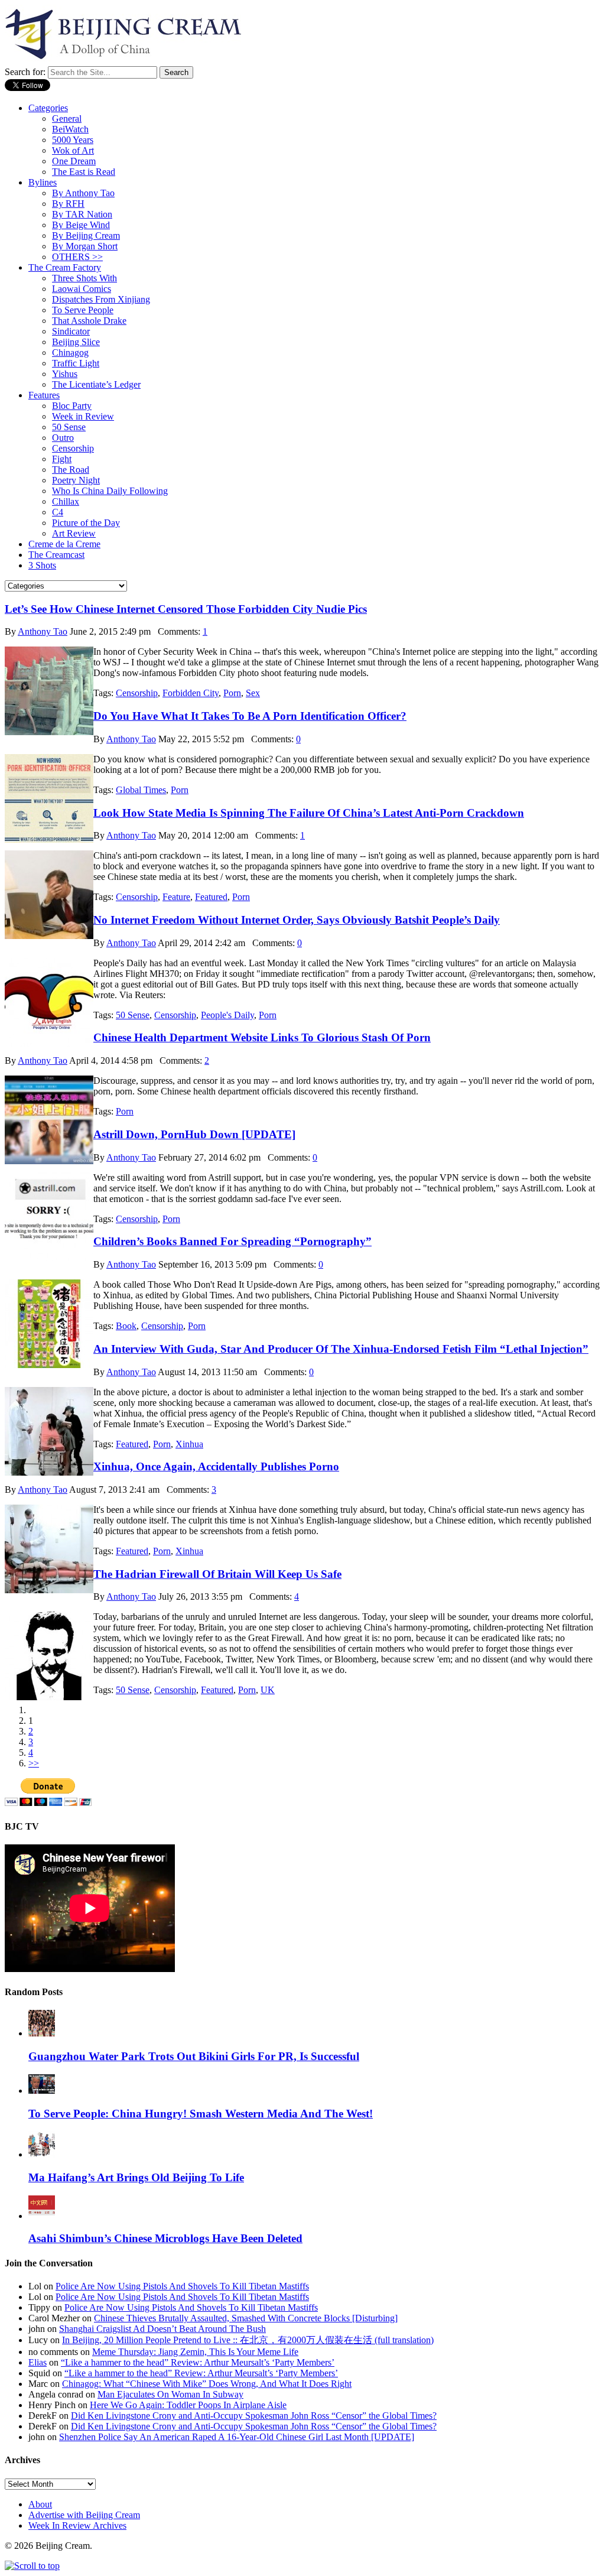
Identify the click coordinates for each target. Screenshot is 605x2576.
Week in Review (83, 416)
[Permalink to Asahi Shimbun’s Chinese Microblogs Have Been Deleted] (42, 2216)
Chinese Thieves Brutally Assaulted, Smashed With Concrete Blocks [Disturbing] (246, 2318)
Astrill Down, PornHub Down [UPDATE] (194, 1134)
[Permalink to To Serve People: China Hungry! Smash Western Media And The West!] (42, 2091)
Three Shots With (84, 278)
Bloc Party (72, 406)
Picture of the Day (86, 523)
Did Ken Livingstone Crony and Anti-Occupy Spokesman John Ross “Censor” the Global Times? (254, 2416)
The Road (71, 470)
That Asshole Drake (89, 321)
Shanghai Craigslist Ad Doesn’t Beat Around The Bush (162, 2329)
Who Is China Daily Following (110, 491)
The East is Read (84, 172)
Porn (232, 693)
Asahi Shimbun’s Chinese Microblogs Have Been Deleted (165, 2238)
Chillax (66, 501)
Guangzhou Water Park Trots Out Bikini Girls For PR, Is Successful (194, 2056)
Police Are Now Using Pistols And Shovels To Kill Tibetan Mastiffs (182, 2286)
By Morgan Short (85, 246)
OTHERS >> (77, 257)
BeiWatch (70, 129)
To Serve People (83, 310)
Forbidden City (191, 693)
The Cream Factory (65, 267)
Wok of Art (73, 150)
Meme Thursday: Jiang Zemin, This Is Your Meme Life (195, 2352)
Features (44, 395)
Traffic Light (76, 363)
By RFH (68, 204)
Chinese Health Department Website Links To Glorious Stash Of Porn (262, 1037)
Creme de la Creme (64, 544)
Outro (63, 438)
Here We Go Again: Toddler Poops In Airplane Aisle (188, 2405)
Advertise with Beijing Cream (84, 2515)
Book (126, 1326)
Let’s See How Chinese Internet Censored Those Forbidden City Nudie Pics (186, 609)
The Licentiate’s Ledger (96, 384)
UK (268, 1690)
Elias (38, 2362)
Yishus (65, 374)
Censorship (73, 448)
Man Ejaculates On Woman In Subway (170, 2394)
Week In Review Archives (77, 2525)
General (67, 118)
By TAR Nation (82, 214)
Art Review (74, 533)
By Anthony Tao (83, 193)
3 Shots (42, 565)
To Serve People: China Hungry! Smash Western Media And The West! (201, 2114)
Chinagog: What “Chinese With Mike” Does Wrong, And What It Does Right (207, 2384)
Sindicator (71, 331)
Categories (48, 108)
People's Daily (227, 1015)
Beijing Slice (76, 342)
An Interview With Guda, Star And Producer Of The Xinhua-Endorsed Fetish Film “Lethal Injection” (341, 1349)
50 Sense (69, 427)
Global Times (141, 790)
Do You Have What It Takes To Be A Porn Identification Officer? (250, 716)
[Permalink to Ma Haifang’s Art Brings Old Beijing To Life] (42, 2154)
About (40, 2504)
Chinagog (70, 353)
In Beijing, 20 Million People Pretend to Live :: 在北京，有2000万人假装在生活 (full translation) (248, 2340)
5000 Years (73, 140)
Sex (253, 693)
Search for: (25, 72)
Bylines (43, 182)
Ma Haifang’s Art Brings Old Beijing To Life (136, 2177)
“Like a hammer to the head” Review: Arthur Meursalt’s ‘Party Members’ (198, 2362)
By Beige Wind (81, 225)
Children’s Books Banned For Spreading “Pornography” (232, 1241)
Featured (211, 897)
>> (34, 1763)
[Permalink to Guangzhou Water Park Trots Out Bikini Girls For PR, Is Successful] (42, 2033)
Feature (176, 897)
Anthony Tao (43, 631)
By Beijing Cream (86, 235)
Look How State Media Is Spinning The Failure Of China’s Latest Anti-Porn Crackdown (309, 813)
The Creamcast (56, 555)
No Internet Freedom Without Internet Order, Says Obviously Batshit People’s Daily (297, 920)
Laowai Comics (82, 289)
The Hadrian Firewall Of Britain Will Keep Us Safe (217, 1574)
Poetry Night (76, 480)
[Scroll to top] (32, 2566)
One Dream (74, 161)
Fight (62, 459)
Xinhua (189, 1444)
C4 (58, 512)
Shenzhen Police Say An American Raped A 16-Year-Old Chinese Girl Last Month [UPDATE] (237, 2437)
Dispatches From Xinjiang (101, 299)
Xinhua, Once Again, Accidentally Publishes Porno (216, 1466)
